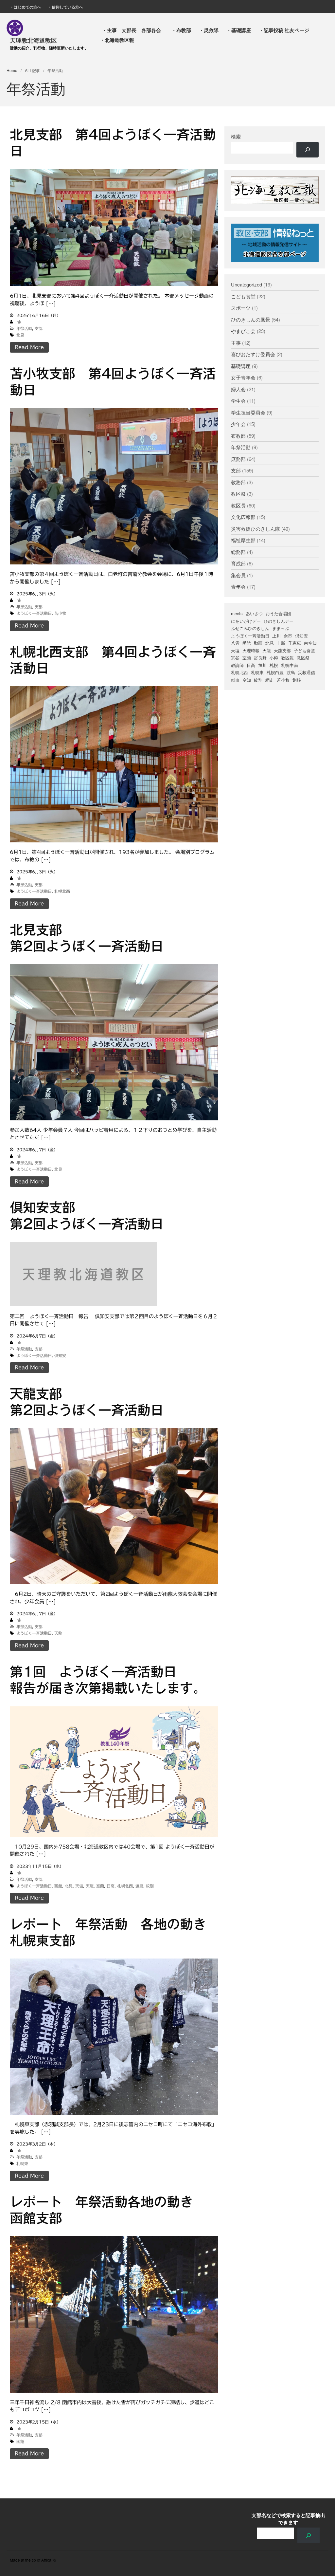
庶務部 (238, 459)
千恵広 (295, 643)
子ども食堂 (304, 650)
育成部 (238, 563)
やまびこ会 (243, 331)
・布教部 (181, 30)
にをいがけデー (246, 621)
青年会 (238, 587)
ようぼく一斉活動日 (34, 613)
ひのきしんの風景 (251, 319)
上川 (276, 636)
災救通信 (307, 672)
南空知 (310, 643)
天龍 (58, 1633)
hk (19, 322)
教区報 (287, 658)
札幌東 (22, 2163)
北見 (20, 335)
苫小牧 (60, 613)
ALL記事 (32, 70)
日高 (111, 1886)
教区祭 (238, 494)
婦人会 (238, 389)
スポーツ (241, 308)
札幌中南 (290, 665)
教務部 (238, 482)
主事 (236, 343)
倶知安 (60, 1355)
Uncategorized (247, 284)
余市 (288, 636)
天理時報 (251, 650)
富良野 (260, 658)
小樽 (274, 658)
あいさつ (254, 613)
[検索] (308, 150)
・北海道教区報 (117, 40)
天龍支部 (282, 650)
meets (237, 613)
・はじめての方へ (26, 7)
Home (12, 70)
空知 (247, 680)
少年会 (238, 424)
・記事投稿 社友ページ (284, 30)
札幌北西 (62, 891)
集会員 (238, 575)
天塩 (79, 1886)
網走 (270, 680)
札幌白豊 (275, 672)
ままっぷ (281, 628)
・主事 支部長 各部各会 (134, 30)
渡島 (139, 1886)
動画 (258, 643)
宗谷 (235, 658)
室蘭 (100, 1886)
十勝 (281, 643)
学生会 (238, 401)
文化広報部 (243, 517)
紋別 (150, 1886)
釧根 (297, 680)
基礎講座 (241, 366)
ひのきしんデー (279, 621)
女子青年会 (243, 377)
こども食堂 (243, 296)
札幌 (274, 665)
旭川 (262, 665)
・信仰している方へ (65, 7)
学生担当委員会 (248, 412)
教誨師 (237, 665)
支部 (39, 328)
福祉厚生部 (243, 540)
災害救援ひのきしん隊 (256, 529)
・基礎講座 (239, 30)
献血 (235, 680)
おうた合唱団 (278, 613)
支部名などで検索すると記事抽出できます (288, 2519)
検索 (236, 137)
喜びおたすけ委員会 (253, 354)
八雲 (235, 643)
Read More (29, 347)
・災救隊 (209, 30)
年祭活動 (24, 328)
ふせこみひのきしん (250, 628)
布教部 (238, 436)
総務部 (238, 552)
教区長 (238, 505)
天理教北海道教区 (33, 40)
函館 (58, 1886)
